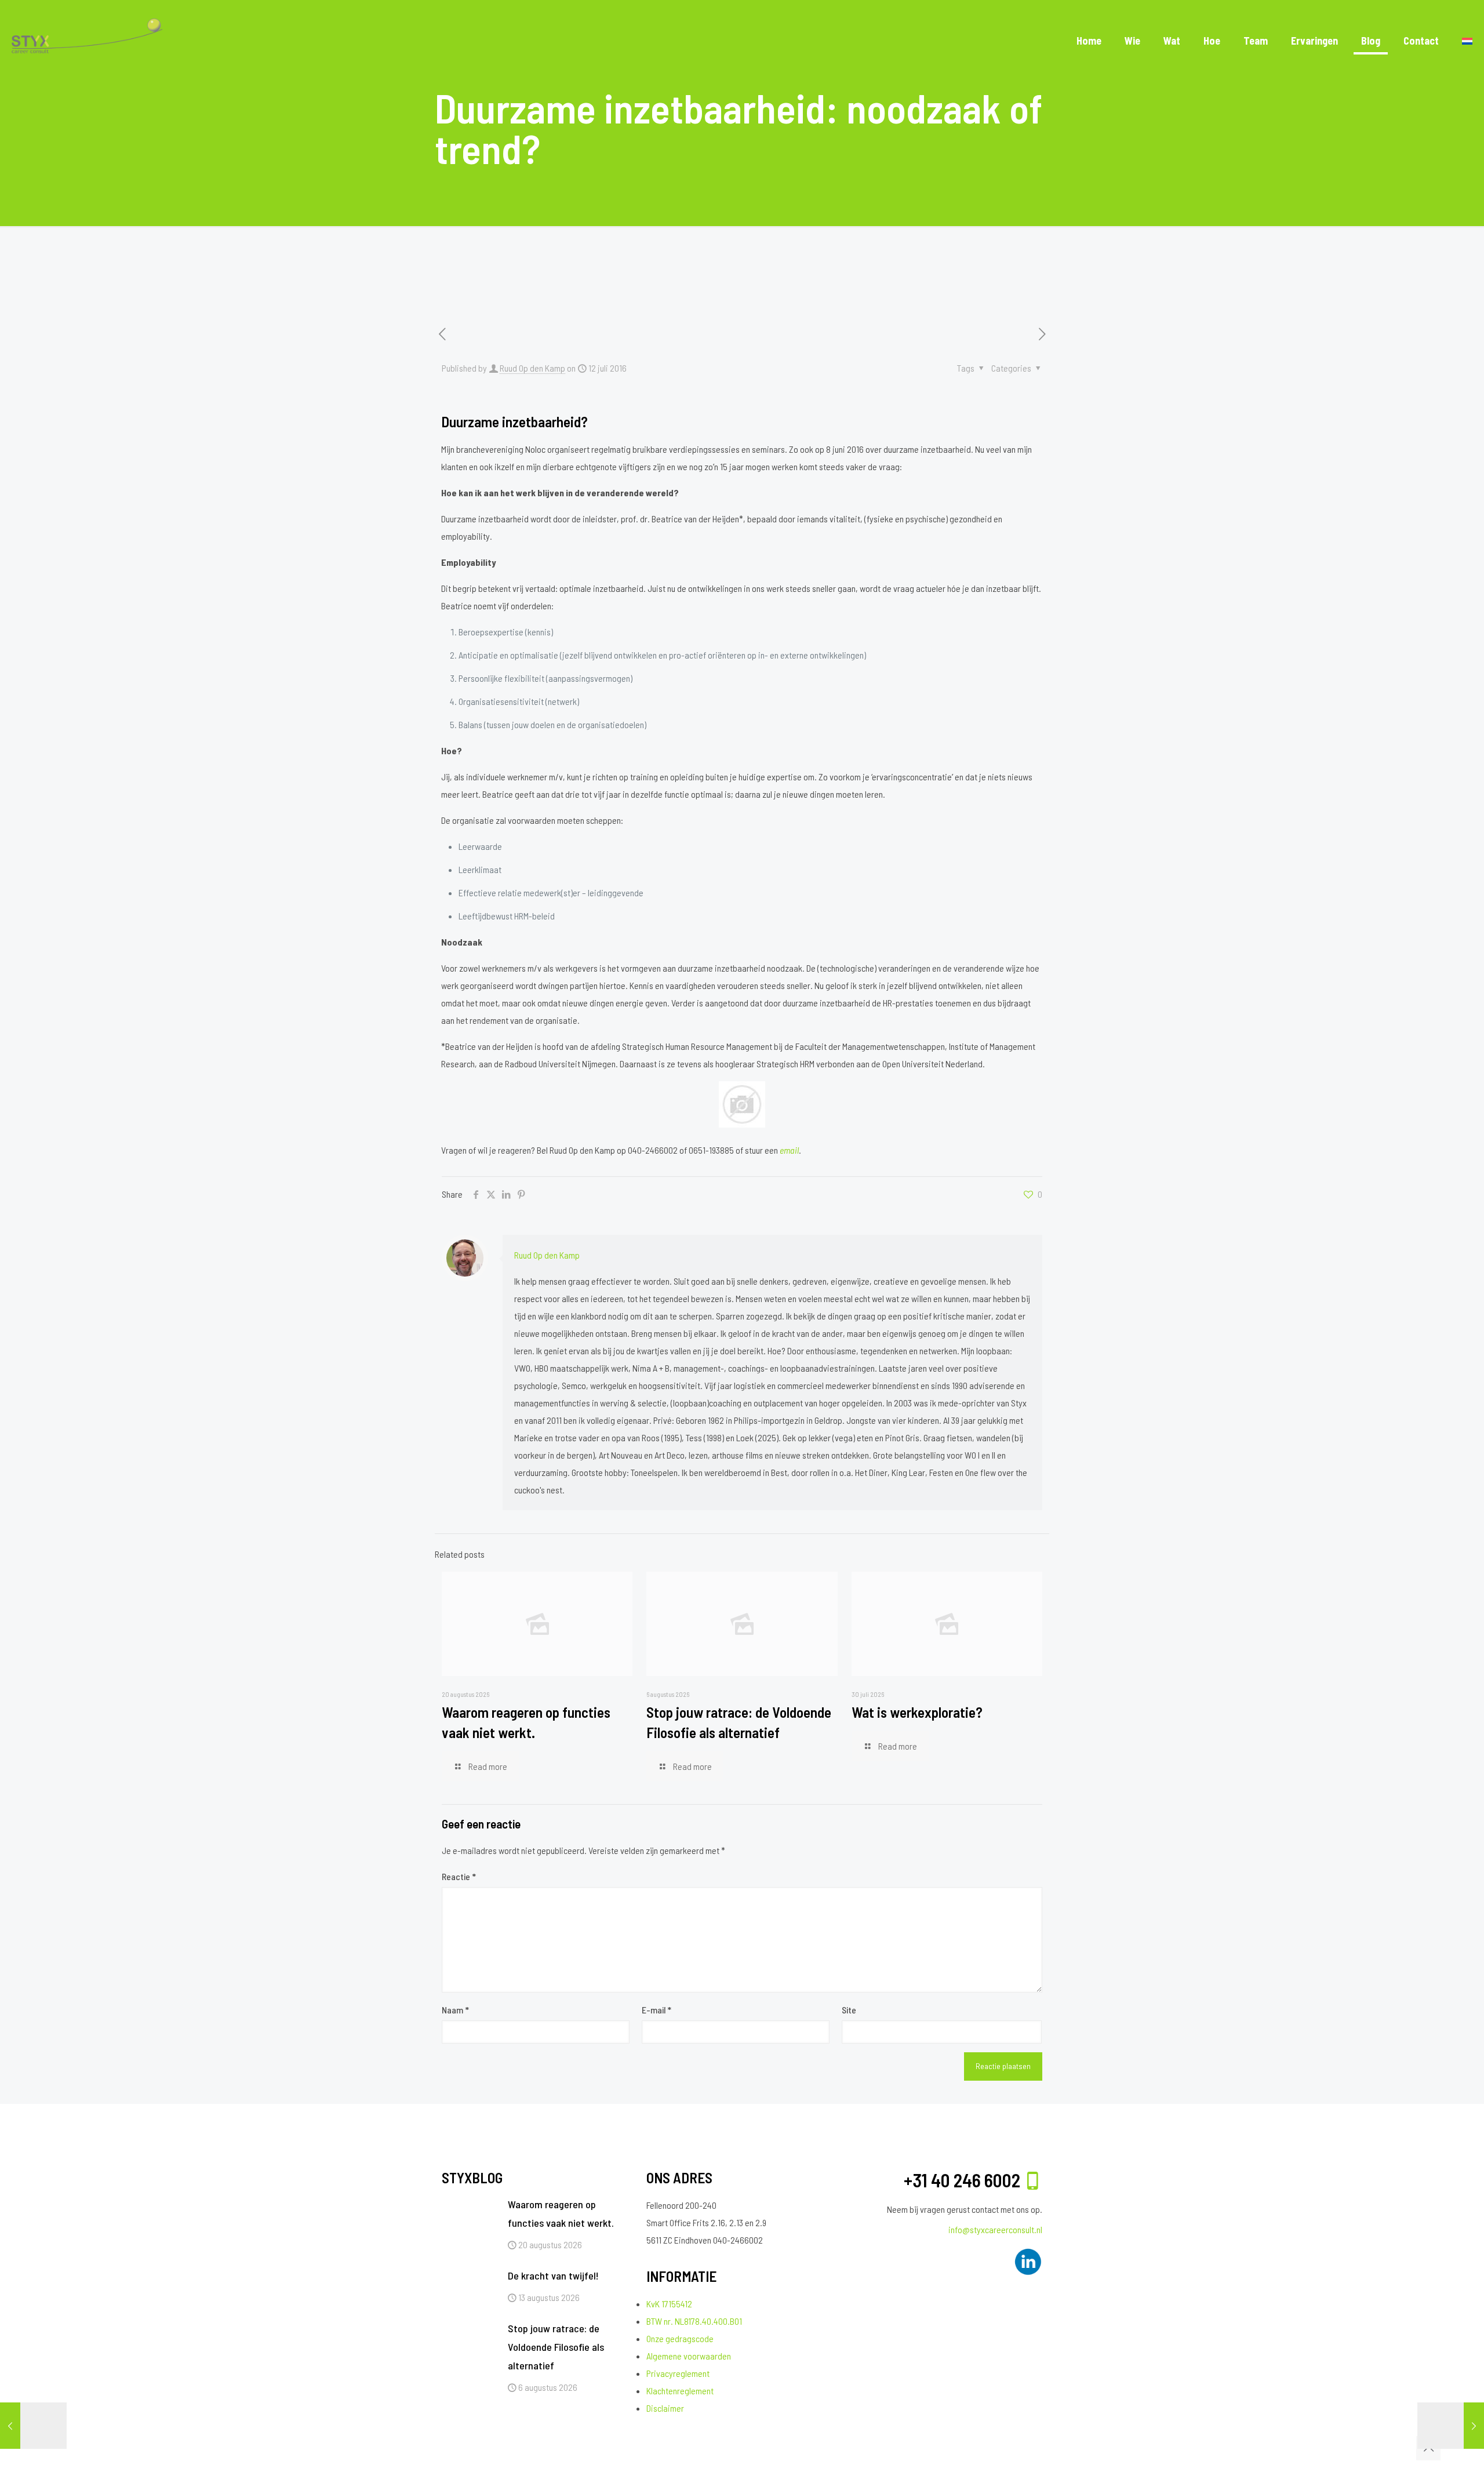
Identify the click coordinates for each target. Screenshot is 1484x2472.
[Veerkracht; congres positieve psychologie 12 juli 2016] (33, 2426)
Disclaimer (665, 2408)
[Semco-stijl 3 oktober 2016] (1451, 2426)
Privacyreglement (678, 2373)
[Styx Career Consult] (87, 41)
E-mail (656, 2010)
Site (849, 2010)
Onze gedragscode (680, 2338)
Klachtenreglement (680, 2391)
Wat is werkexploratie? (917, 1712)
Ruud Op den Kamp (532, 368)
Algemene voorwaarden (689, 2356)
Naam (455, 2010)
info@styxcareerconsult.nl (995, 2229)
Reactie (459, 1876)
